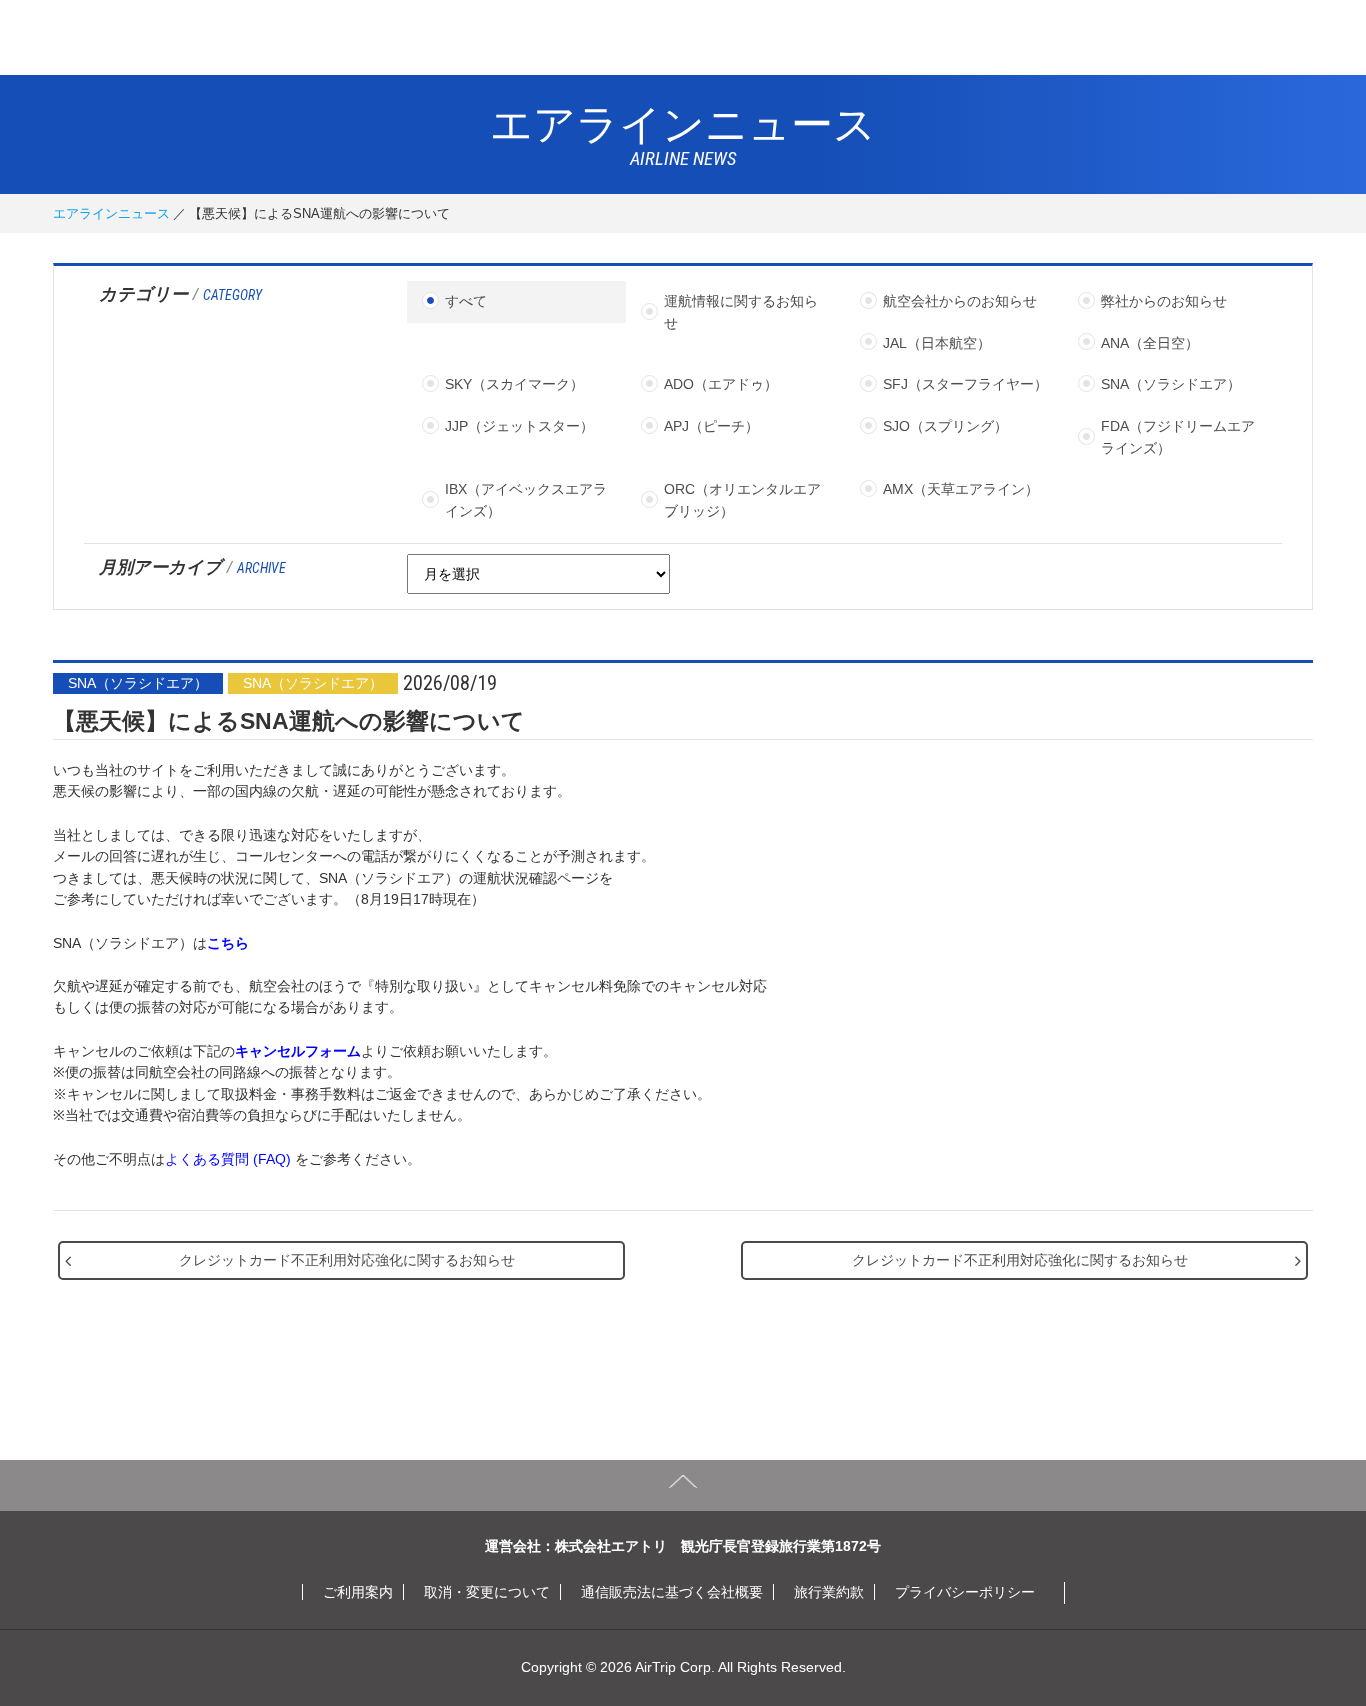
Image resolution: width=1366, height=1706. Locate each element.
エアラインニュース (111, 213)
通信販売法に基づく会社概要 (672, 1592)
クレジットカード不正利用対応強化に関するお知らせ (347, 1260)
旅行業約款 (829, 1592)
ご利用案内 (358, 1592)
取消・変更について (487, 1592)
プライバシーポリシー (965, 1592)
